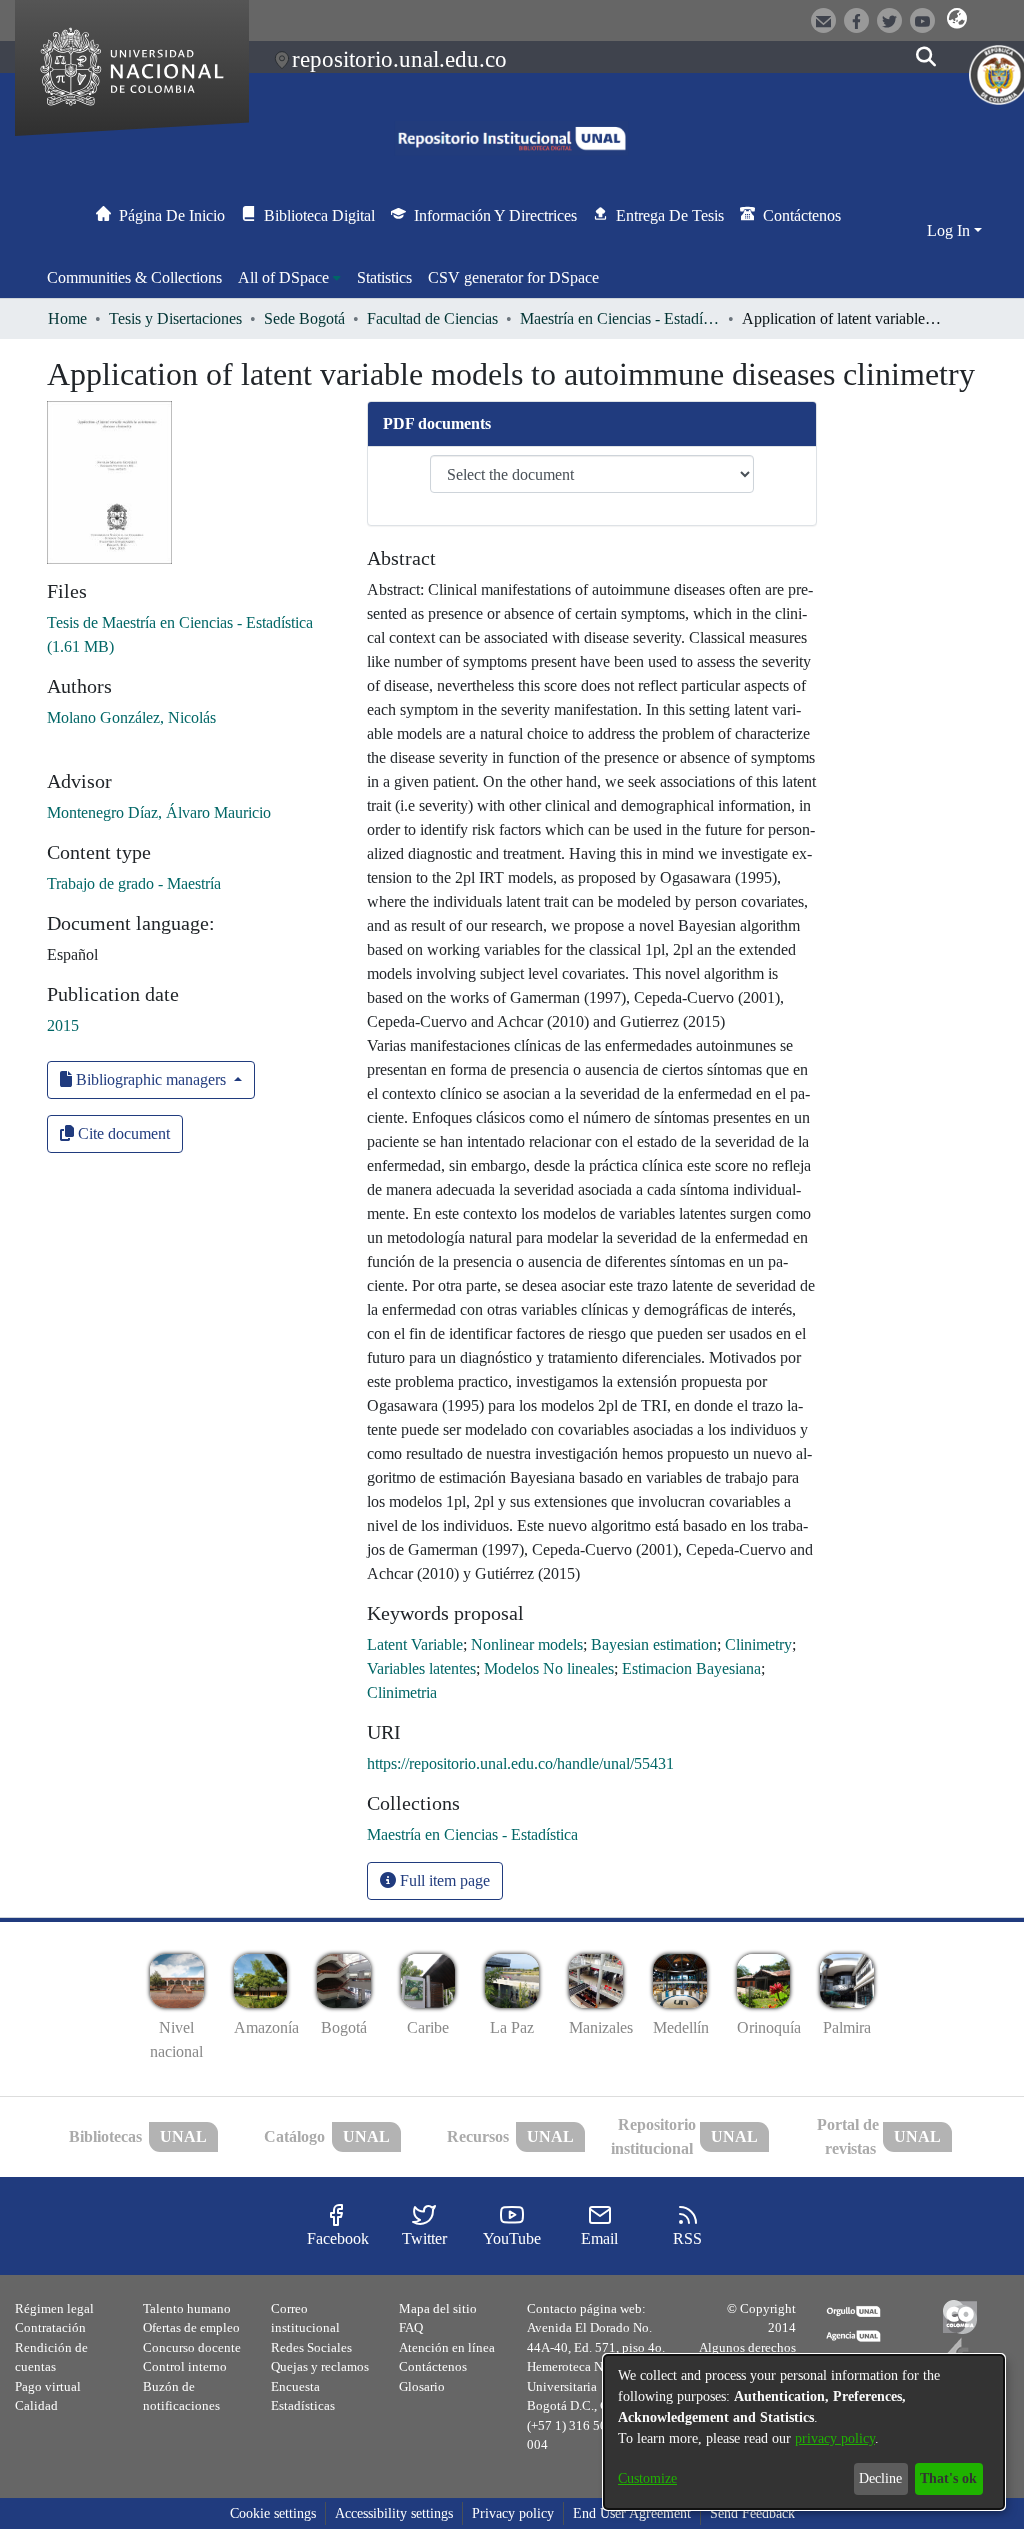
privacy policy (835, 2438)
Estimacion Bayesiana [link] (691, 1668)
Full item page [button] (443, 1880)
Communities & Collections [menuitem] (134, 277)
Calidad (36, 2405)
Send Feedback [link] (752, 2513)
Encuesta (295, 2386)
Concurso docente (192, 2347)
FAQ (411, 2327)
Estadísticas (303, 2405)
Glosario (422, 2386)
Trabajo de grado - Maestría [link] (134, 883)
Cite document (122, 1133)
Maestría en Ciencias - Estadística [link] (620, 318)
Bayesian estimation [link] (654, 1644)
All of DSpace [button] (283, 277)
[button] (957, 19)
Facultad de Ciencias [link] (432, 318)
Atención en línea (447, 2347)
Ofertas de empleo (191, 2327)
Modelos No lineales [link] (549, 1668)
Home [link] (67, 318)
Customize (647, 2478)
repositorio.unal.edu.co (399, 59)
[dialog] (804, 2432)
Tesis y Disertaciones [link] (175, 318)
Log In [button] (950, 230)
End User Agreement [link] (632, 2513)
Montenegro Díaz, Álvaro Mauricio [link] (159, 812)
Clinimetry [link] (758, 1644)
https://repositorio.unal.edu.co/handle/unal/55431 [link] (520, 1763)
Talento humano (187, 2308)
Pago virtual (48, 2386)
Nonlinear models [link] (527, 1644)
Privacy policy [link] (513, 2513)
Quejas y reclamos (320, 2366)
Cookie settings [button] (273, 2513)
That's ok (948, 2478)
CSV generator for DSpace (513, 277)
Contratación (50, 2327)
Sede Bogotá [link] (304, 318)
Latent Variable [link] (415, 1644)
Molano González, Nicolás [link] (131, 717)
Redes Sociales (311, 2347)
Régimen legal (54, 2308)
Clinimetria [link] (402, 1692)
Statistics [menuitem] (384, 277)
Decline (880, 2478)
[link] (472, 1834)
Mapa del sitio (438, 2308)
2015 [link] (63, 1025)
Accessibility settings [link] (394, 2513)
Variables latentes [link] (421, 1668)
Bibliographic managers (151, 1079)
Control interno (185, 2366)
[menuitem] (289, 278)
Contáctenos (433, 2366)
